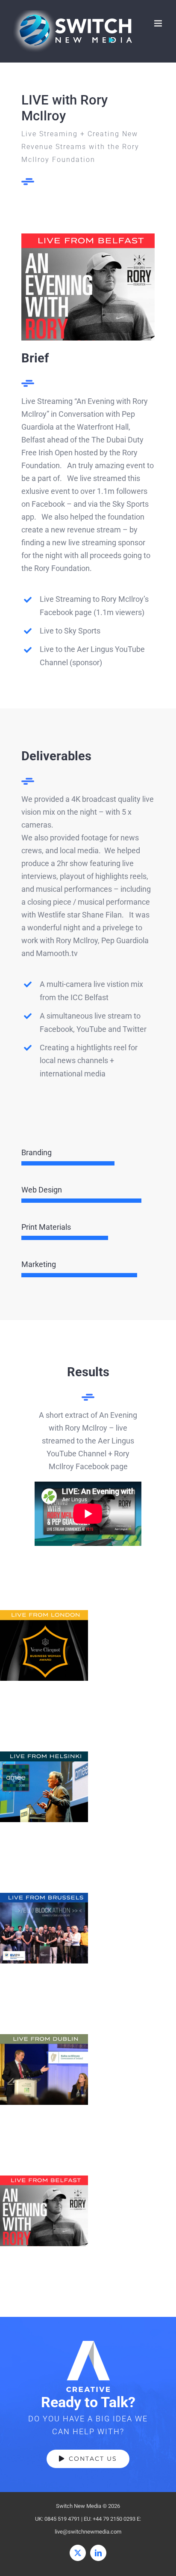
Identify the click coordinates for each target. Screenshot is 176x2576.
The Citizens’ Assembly (44, 2069)
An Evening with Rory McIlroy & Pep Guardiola (44, 2211)
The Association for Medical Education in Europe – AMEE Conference (44, 1787)
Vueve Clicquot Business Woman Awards (44, 1645)
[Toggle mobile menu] (159, 23)
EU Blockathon (44, 1928)
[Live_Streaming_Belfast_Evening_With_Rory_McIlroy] (88, 237)
